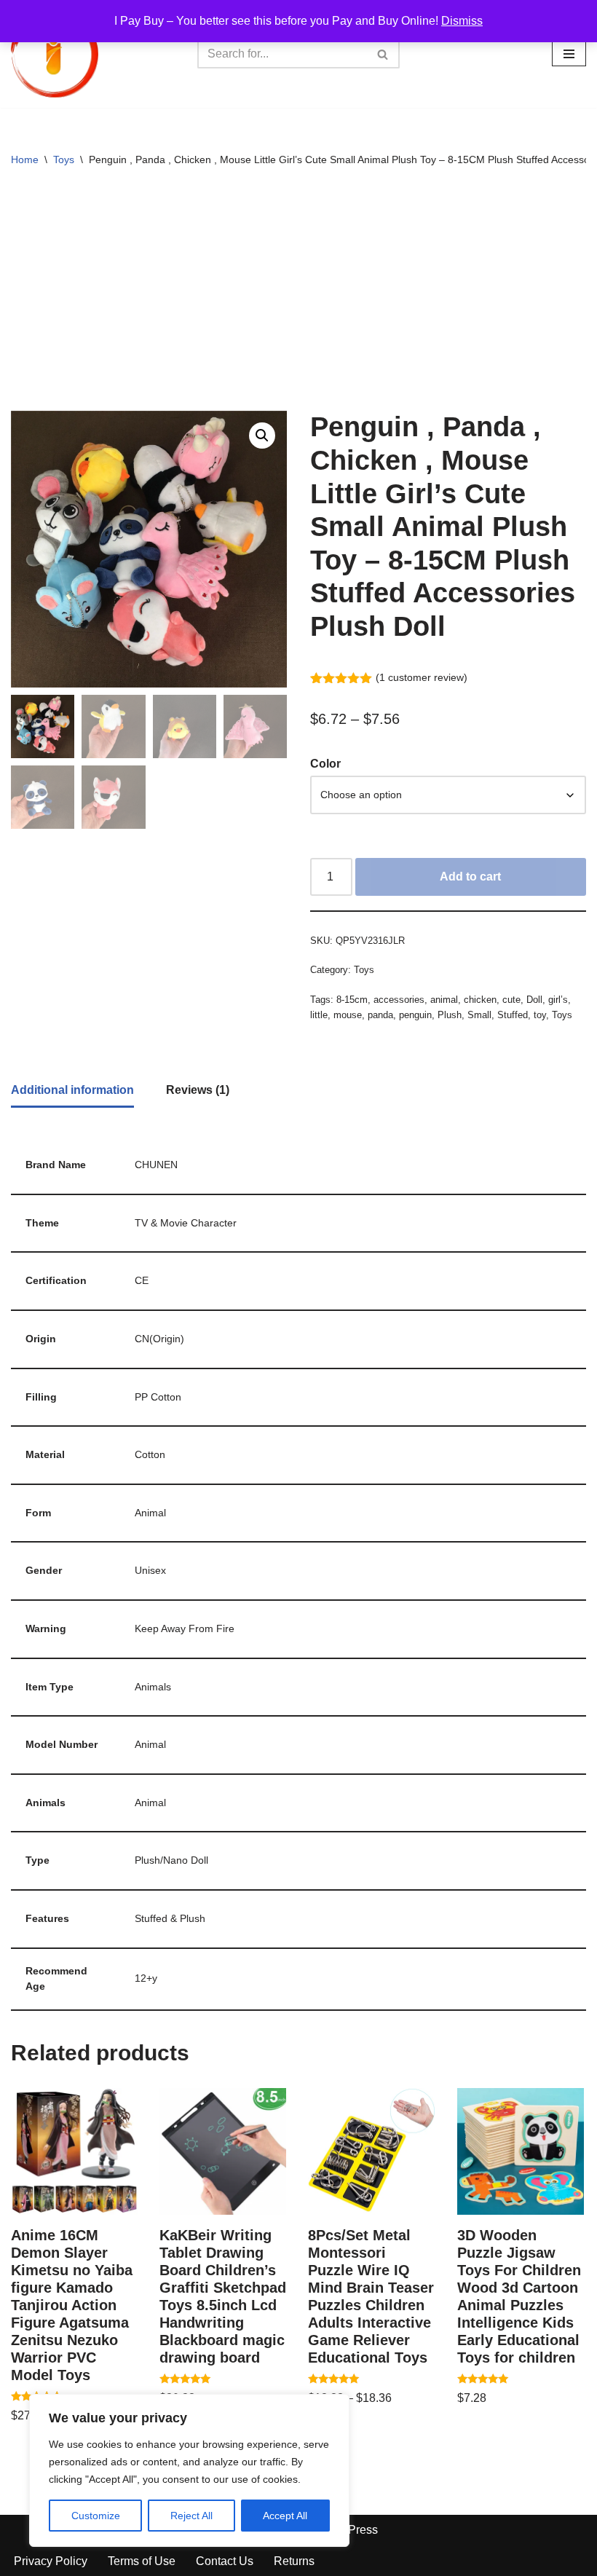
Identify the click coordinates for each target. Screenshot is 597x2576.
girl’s (558, 1000)
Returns (294, 2561)
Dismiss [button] (462, 21)
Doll (534, 1000)
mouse (348, 1015)
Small (479, 1015)
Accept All (285, 2516)
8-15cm (352, 1000)
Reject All (191, 2516)
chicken (480, 1000)
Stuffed (513, 1015)
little (319, 1015)
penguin (415, 1015)
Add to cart (470, 877)
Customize (96, 2516)
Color (325, 764)
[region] (189, 2470)
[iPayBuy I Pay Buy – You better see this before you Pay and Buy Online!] (55, 54)
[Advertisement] (298, 294)
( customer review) (422, 677)
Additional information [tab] (72, 1090)
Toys (64, 159)
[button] (262, 436)
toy (540, 1015)
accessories (399, 1000)
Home (25, 159)
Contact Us (225, 2561)
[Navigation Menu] (569, 54)
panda (380, 1015)
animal (444, 1000)
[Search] (383, 54)
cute (511, 1000)
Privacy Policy (51, 2561)
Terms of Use (142, 2561)
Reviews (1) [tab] (198, 1090)
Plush (450, 1015)
